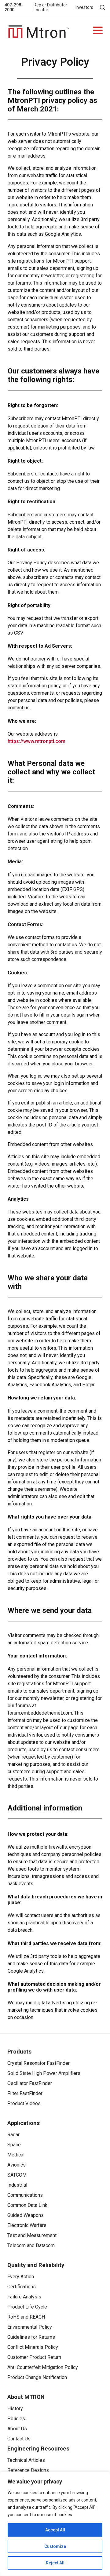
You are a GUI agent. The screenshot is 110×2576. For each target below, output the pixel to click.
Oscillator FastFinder (30, 2083)
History (15, 2409)
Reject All (55, 2563)
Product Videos (24, 2103)
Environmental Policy (30, 2327)
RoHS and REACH (26, 2317)
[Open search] (102, 7)
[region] (55, 2524)
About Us (17, 2429)
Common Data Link (27, 2205)
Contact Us (19, 2439)
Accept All (55, 2530)
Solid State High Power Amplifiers (44, 2073)
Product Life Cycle (27, 2307)
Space (14, 2145)
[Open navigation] (98, 31)
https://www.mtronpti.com (37, 741)
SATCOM (17, 2175)
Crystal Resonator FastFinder (38, 2063)
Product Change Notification (37, 2377)
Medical (16, 2155)
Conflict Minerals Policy (33, 2347)
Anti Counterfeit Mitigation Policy (43, 2367)
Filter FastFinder (25, 2093)
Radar (13, 2135)
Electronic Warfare (27, 2225)
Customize (55, 2546)
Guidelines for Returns (31, 2337)
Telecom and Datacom (31, 2245)
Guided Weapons (26, 2215)
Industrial (17, 2185)
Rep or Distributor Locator (50, 7)
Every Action (21, 2277)
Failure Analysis (24, 2297)
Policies (16, 2419)
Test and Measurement (32, 2235)
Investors (84, 7)
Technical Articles (26, 2460)
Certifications (22, 2287)
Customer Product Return (34, 2357)
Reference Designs (28, 2470)
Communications (25, 2195)
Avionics (16, 2165)
